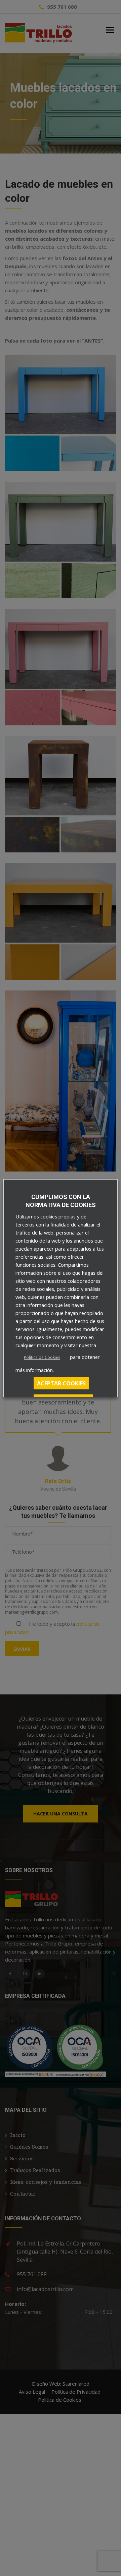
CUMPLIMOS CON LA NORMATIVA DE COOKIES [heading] (61, 1201)
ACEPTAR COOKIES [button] (61, 1383)
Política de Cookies (42, 1357)
